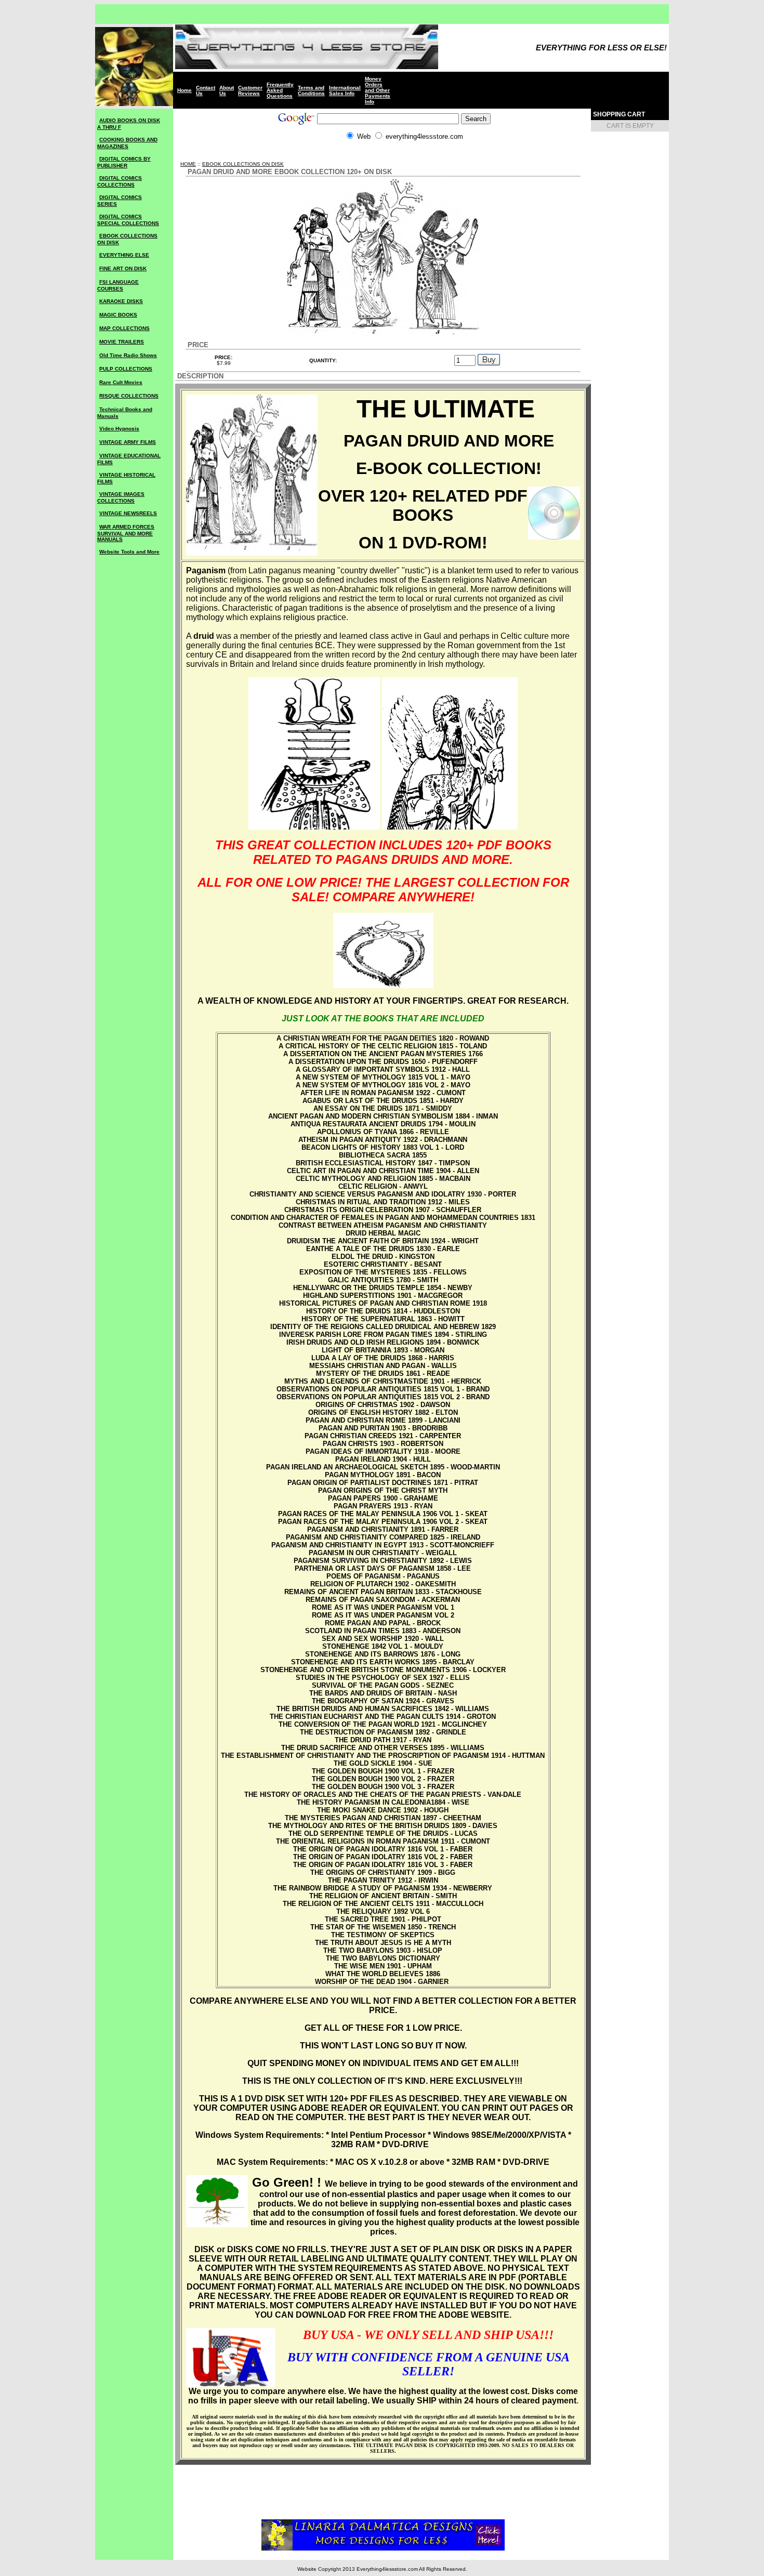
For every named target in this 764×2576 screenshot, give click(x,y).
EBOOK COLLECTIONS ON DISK (243, 164)
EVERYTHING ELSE (124, 255)
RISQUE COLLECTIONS (129, 396)
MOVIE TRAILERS (122, 342)
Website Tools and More (129, 552)
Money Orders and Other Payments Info (378, 90)
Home (185, 90)
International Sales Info (345, 90)
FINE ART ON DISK (123, 268)
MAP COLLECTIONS (124, 328)
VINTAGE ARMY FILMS (128, 442)
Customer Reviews (250, 90)
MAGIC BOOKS (118, 315)
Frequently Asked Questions (280, 90)
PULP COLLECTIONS (126, 369)
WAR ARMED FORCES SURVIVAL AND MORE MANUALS (126, 533)
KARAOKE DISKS (121, 301)
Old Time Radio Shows (128, 355)
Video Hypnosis (119, 429)
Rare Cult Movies (121, 382)
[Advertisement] (383, 156)
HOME (188, 164)
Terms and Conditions (311, 90)
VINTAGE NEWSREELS (128, 513)
